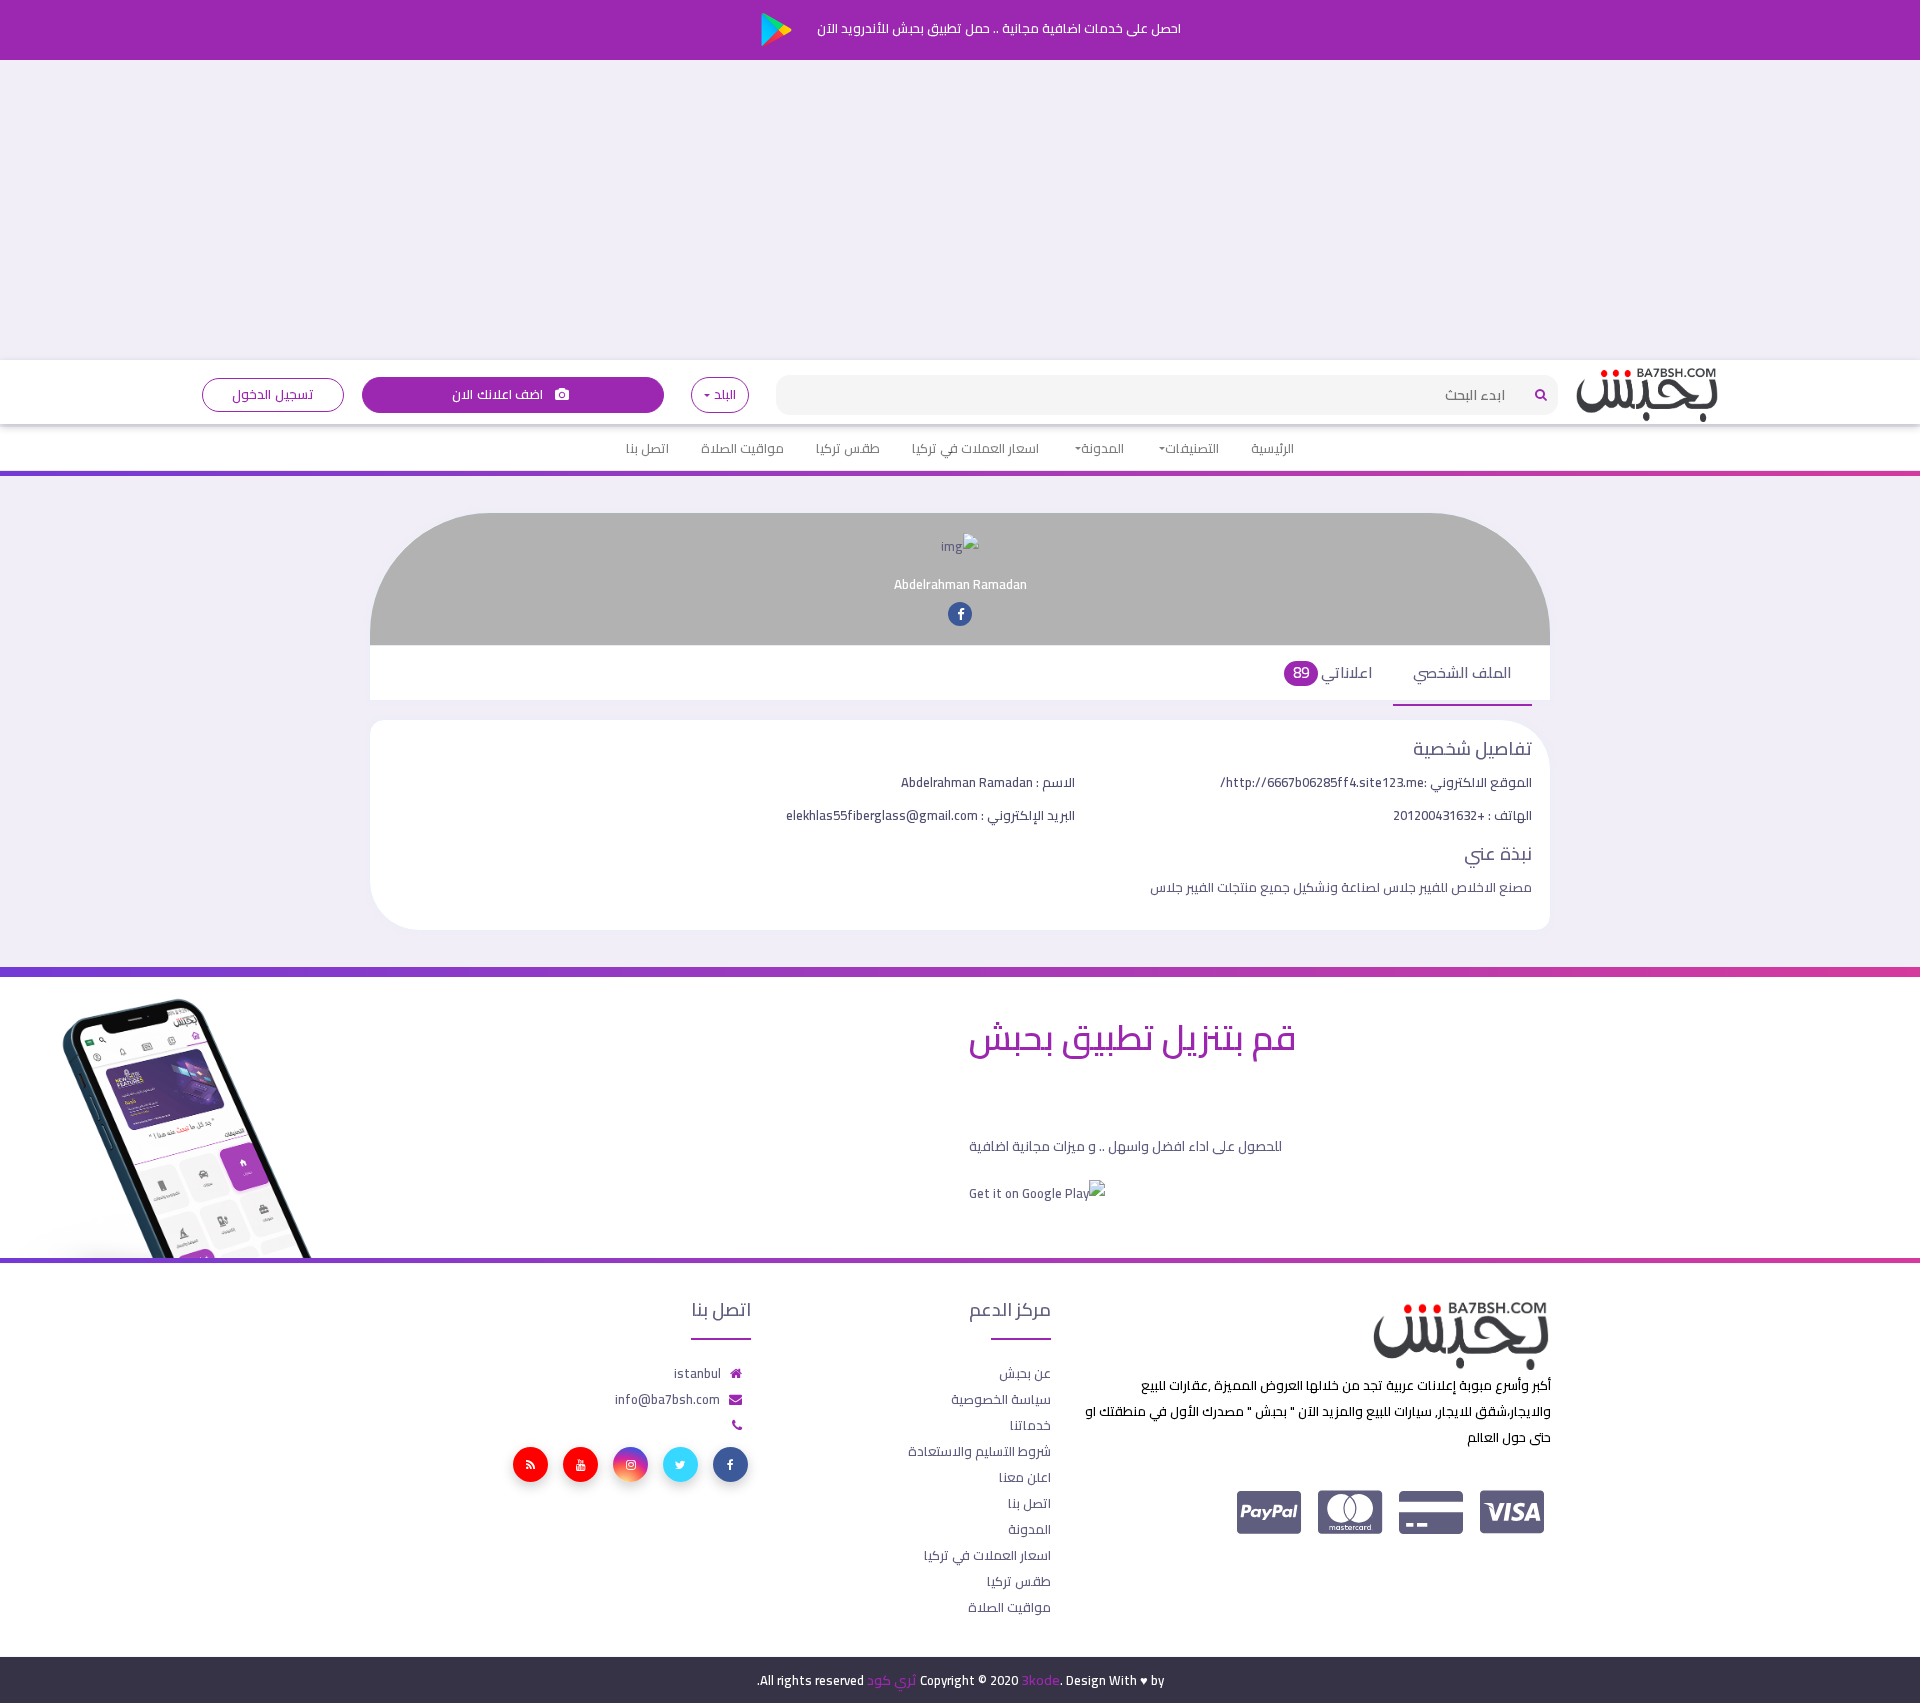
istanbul (697, 1373)
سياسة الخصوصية (1001, 1399)
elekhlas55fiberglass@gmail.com (930, 815)
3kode (1040, 1680)
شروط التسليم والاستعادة (979, 1451)
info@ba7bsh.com (667, 1399)
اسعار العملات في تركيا (975, 448)
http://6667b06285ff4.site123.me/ (1376, 782)
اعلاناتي (1333, 672)
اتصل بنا (647, 448)
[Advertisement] (960, 210)
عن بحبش (1025, 1373)
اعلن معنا (1025, 1477)
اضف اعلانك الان (499, 394)
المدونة (1102, 448)
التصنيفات (1192, 448)
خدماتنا (1030, 1425)
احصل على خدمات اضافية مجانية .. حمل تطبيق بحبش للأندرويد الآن (997, 28)
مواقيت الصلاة (742, 448)
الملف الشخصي (1462, 672)
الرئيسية (1272, 448)
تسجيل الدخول (272, 394)
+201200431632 (1462, 815)
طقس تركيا (848, 448)
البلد (724, 394)
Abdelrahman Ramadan (988, 782)
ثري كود (892, 1680)
